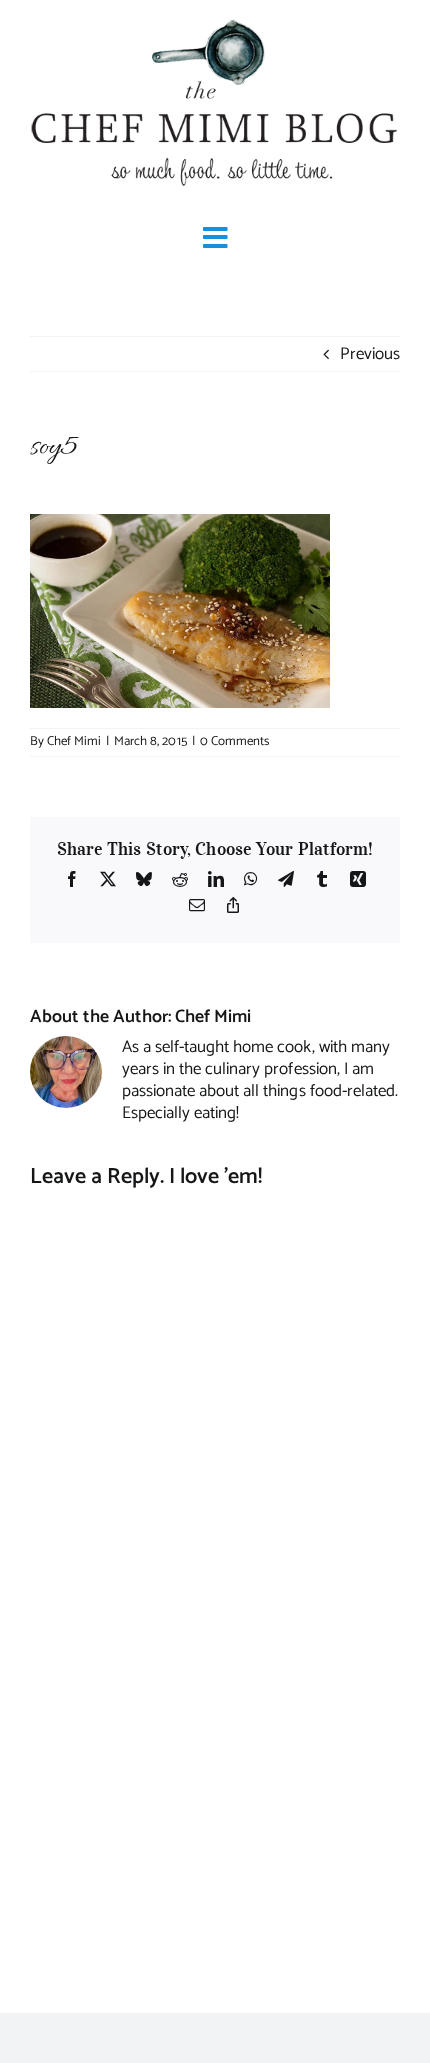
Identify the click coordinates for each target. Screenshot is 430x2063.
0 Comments (234, 741)
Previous (370, 354)
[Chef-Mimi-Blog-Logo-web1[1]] (215, 20)
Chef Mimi (74, 741)
